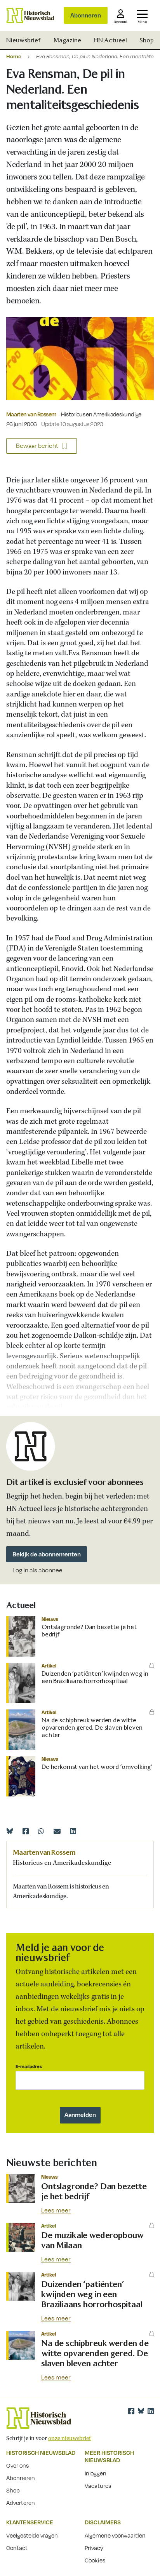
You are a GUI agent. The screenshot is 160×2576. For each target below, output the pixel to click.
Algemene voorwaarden (115, 2535)
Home (14, 56)
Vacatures (98, 2485)
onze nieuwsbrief (70, 2438)
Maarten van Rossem (31, 414)
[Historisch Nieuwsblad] (30, 16)
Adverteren (21, 2503)
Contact (17, 2548)
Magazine (67, 40)
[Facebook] (26, 1831)
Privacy (94, 2548)
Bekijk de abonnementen (47, 1554)
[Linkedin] (73, 1831)
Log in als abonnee (37, 1570)
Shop (147, 40)
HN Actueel (110, 40)
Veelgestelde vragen (32, 2535)
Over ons (17, 2465)
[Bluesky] (10, 1831)
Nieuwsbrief (23, 40)
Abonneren (86, 15)
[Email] (57, 1831)
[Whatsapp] (41, 1831)
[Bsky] (141, 2411)
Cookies (95, 2560)
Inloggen (96, 2473)
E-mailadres (29, 2066)
